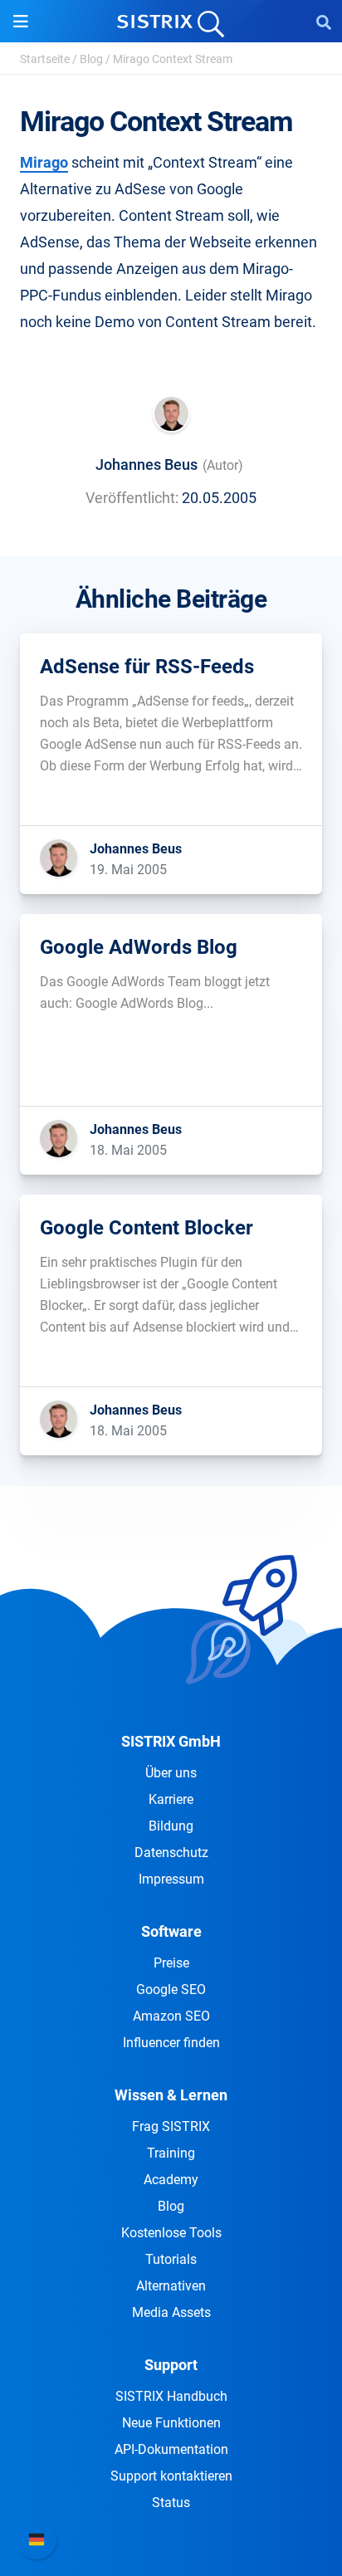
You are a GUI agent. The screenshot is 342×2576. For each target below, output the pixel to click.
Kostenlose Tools (171, 2233)
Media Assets (171, 2312)
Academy (171, 2180)
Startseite (45, 59)
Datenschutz (171, 1853)
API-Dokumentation (171, 2449)
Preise (171, 1963)
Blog (91, 59)
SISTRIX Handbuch (171, 2396)
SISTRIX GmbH (171, 1741)
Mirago (44, 162)
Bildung (171, 1826)
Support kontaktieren (171, 2476)
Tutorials (171, 2259)
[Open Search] (324, 22)
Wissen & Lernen (171, 2095)
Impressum (171, 1879)
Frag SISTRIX (171, 2126)
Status (171, 2503)
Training (171, 2153)
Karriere (171, 1799)
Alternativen (171, 2286)
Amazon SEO (171, 2016)
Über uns (171, 1773)
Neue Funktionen (171, 2423)
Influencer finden (171, 2043)
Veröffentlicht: (132, 498)
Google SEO (171, 1989)
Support (171, 2365)
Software (171, 1931)
